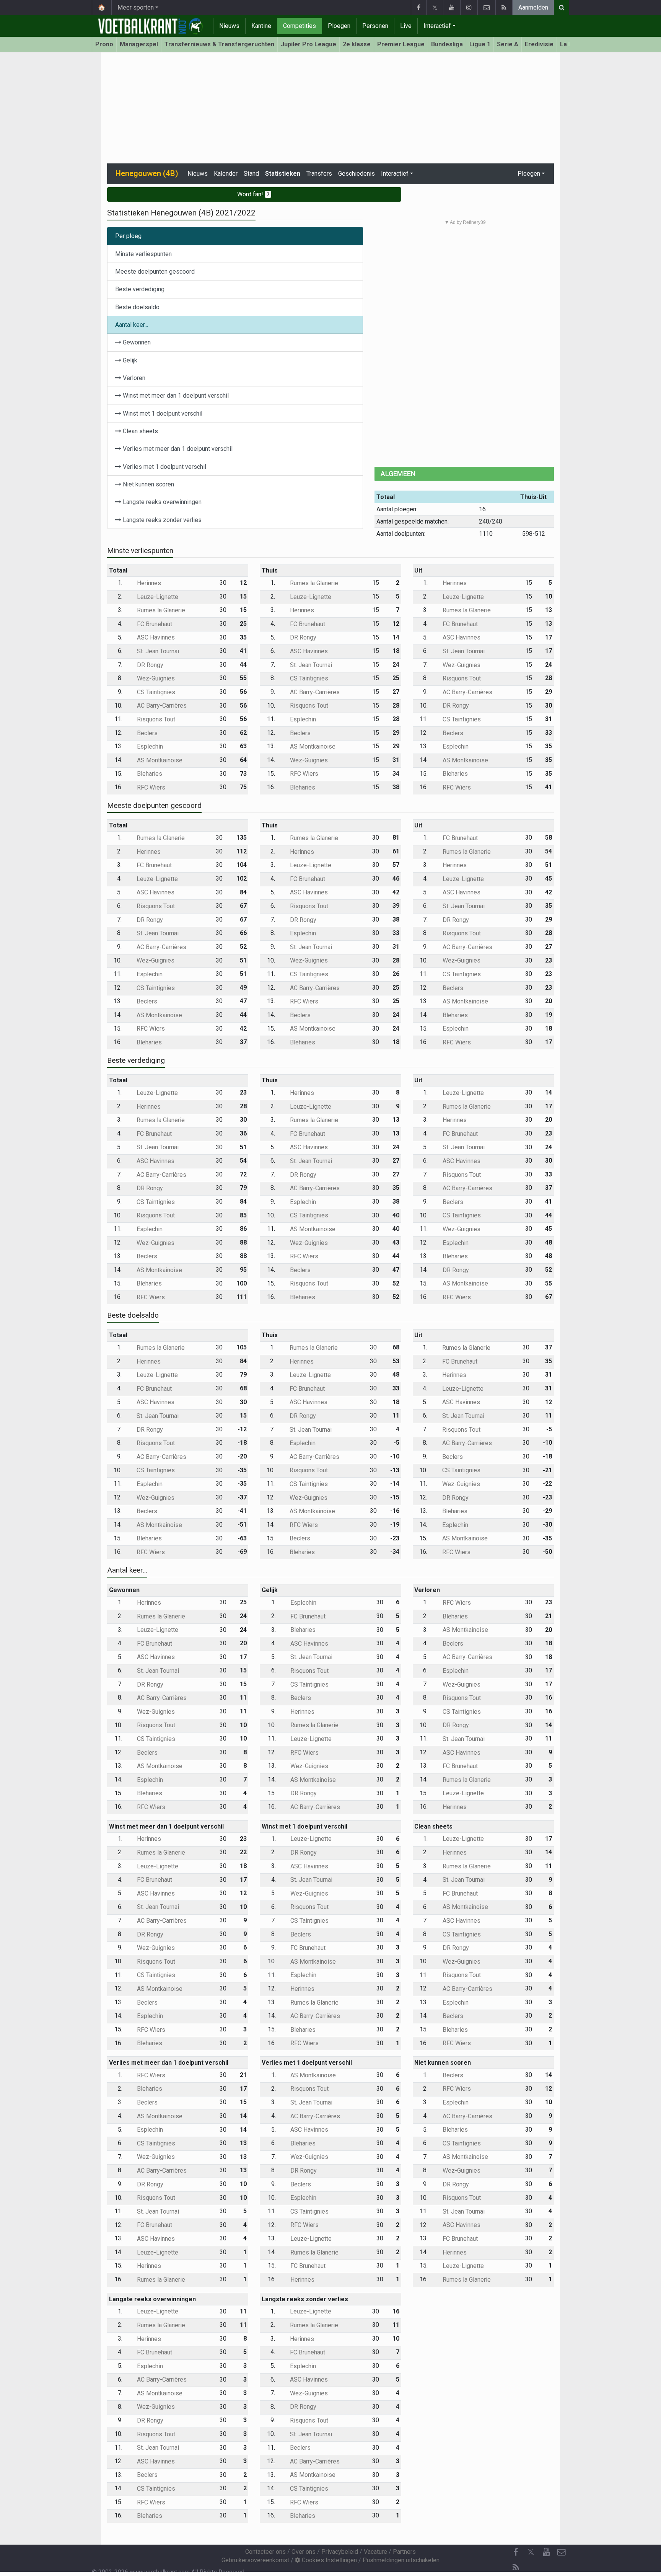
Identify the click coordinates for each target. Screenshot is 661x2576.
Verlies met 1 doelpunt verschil (164, 467)
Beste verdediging (140, 289)
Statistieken (283, 174)
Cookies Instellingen (329, 2560)
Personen (375, 26)
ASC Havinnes (155, 637)
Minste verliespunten (143, 254)
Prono (104, 44)
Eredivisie (539, 44)
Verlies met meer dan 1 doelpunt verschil (177, 449)
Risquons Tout (155, 719)
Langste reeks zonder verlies (161, 520)
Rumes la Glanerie (160, 610)
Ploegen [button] (529, 174)
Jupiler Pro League (309, 44)
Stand (251, 174)
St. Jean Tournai (157, 651)
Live (406, 26)
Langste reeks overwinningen (161, 502)
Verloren (133, 378)
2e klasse (357, 44)
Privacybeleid (340, 2552)
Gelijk (129, 360)
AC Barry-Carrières (161, 706)
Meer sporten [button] (136, 7)
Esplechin (149, 746)
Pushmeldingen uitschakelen (401, 2560)
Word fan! (253, 194)
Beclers (147, 733)
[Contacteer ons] (486, 8)
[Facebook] (418, 8)
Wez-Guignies (155, 678)
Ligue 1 (480, 44)
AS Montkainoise (159, 760)
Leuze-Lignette (157, 597)
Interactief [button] (395, 174)
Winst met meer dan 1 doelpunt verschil (175, 396)
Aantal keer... (132, 325)
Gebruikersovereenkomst (255, 2560)
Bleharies (149, 774)
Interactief (437, 26)
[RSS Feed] (504, 8)
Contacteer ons (265, 2552)
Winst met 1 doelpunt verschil (162, 414)
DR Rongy (149, 665)
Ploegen (339, 26)
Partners (404, 2552)
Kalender (226, 174)
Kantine (261, 26)
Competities (300, 26)
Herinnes (148, 583)
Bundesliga (447, 44)
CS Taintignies (155, 692)
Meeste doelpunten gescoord (155, 272)
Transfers (319, 174)
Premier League (401, 44)
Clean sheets (140, 431)
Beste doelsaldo (137, 307)
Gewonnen (136, 342)
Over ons (304, 2552)
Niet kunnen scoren (148, 484)
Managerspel (139, 44)
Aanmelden (533, 7)
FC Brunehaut (154, 624)
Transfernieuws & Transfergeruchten (219, 44)
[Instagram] (469, 8)
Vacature (375, 2552)
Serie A (508, 44)
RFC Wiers (150, 787)
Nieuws (229, 26)
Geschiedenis (357, 174)
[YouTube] (452, 8)
